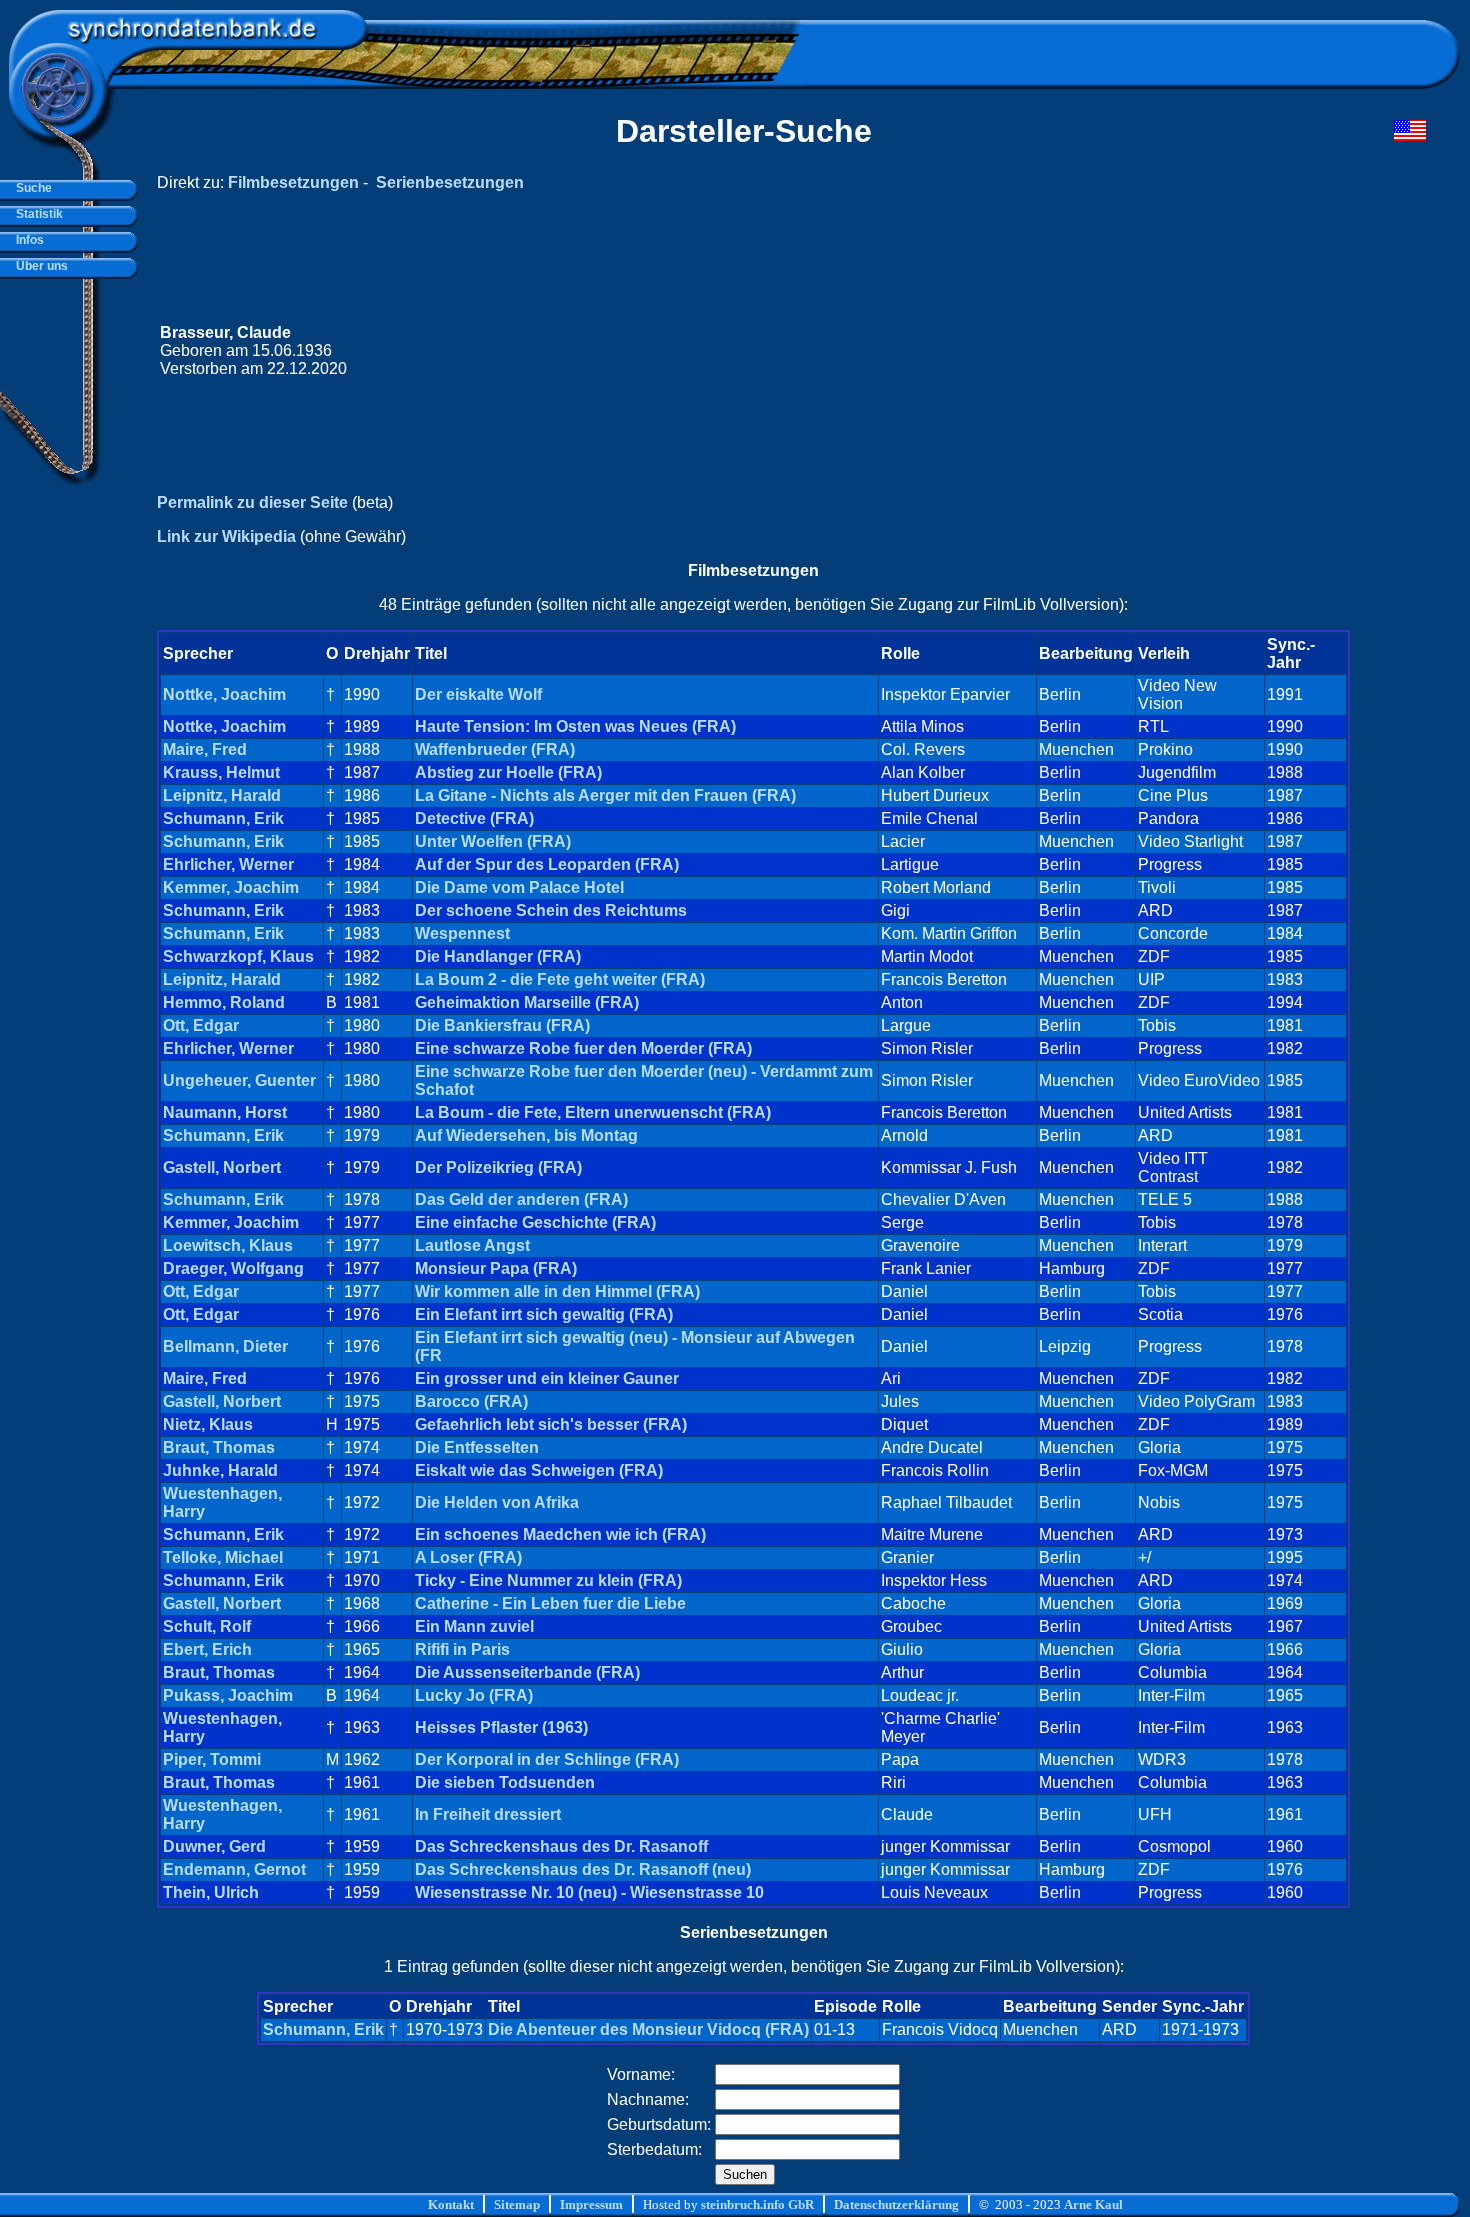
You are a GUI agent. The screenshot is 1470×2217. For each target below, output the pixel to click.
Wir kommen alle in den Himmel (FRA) (557, 1291)
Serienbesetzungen (450, 182)
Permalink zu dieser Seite (252, 502)
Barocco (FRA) (471, 1401)
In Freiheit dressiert (488, 1814)
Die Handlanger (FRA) (498, 956)
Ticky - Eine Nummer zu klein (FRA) (548, 1580)
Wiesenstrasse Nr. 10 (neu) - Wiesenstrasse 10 (589, 1892)
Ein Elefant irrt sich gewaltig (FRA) (544, 1314)
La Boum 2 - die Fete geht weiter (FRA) (560, 979)
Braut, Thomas (219, 1447)
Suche (31, 188)
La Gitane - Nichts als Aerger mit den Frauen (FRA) (605, 795)
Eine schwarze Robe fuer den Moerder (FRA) (583, 1048)
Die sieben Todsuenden (505, 1782)
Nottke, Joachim (224, 694)
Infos (27, 240)
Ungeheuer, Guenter (239, 1080)
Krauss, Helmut (221, 772)
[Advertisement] (1047, 351)
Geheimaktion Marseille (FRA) (527, 1002)
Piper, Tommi (212, 1759)
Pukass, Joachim (228, 1695)
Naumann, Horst (225, 1112)
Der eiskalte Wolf (478, 694)
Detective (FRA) (474, 818)
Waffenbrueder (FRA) (495, 749)
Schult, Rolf (207, 1626)
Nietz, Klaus (208, 1424)
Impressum (591, 2204)
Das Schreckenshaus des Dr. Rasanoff (561, 1846)
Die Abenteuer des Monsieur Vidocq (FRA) (648, 2029)
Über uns (39, 266)
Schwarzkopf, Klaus (238, 956)
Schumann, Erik (223, 818)
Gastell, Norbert (222, 1167)
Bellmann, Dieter (225, 1346)
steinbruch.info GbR (757, 2204)
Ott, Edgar (201, 1025)
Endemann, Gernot (234, 1869)
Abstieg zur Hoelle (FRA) (508, 772)
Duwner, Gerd (214, 1846)
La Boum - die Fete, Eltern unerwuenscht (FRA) (593, 1112)
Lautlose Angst (472, 1245)
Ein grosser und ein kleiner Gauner (547, 1378)
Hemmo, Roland (224, 1002)
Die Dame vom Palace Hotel (519, 887)
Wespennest (462, 933)
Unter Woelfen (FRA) (493, 841)
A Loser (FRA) (468, 1557)
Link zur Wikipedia (226, 536)
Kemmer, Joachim (231, 887)
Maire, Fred (205, 749)
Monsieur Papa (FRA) (496, 1268)
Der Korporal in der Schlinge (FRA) (547, 1759)
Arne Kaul (1093, 2204)
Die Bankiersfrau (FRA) (502, 1025)
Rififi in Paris (462, 1649)
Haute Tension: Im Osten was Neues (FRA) (575, 726)
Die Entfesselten (477, 1447)
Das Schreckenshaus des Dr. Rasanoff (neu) (583, 1869)
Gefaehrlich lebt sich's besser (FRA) (551, 1424)
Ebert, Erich (207, 1649)
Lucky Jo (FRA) (474, 1695)
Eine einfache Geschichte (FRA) (535, 1222)
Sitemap (517, 2204)
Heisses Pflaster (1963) (501, 1727)
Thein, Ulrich (211, 1892)
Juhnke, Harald (220, 1470)
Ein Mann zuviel (474, 1626)
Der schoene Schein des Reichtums (551, 910)
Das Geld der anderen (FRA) (521, 1199)
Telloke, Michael (223, 1557)
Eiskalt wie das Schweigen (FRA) (539, 1470)
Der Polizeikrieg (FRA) (498, 1167)
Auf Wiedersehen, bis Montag (526, 1135)
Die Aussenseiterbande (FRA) (527, 1672)
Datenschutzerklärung (896, 2204)
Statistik (36, 214)
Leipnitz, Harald (222, 795)
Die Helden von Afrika (497, 1502)
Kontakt (451, 2204)
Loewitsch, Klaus (228, 1245)
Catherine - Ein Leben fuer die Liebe (550, 1603)
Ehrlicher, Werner (228, 864)
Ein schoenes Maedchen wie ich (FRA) (560, 1534)
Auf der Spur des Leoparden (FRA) (547, 864)
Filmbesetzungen (293, 182)
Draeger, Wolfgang (233, 1268)
